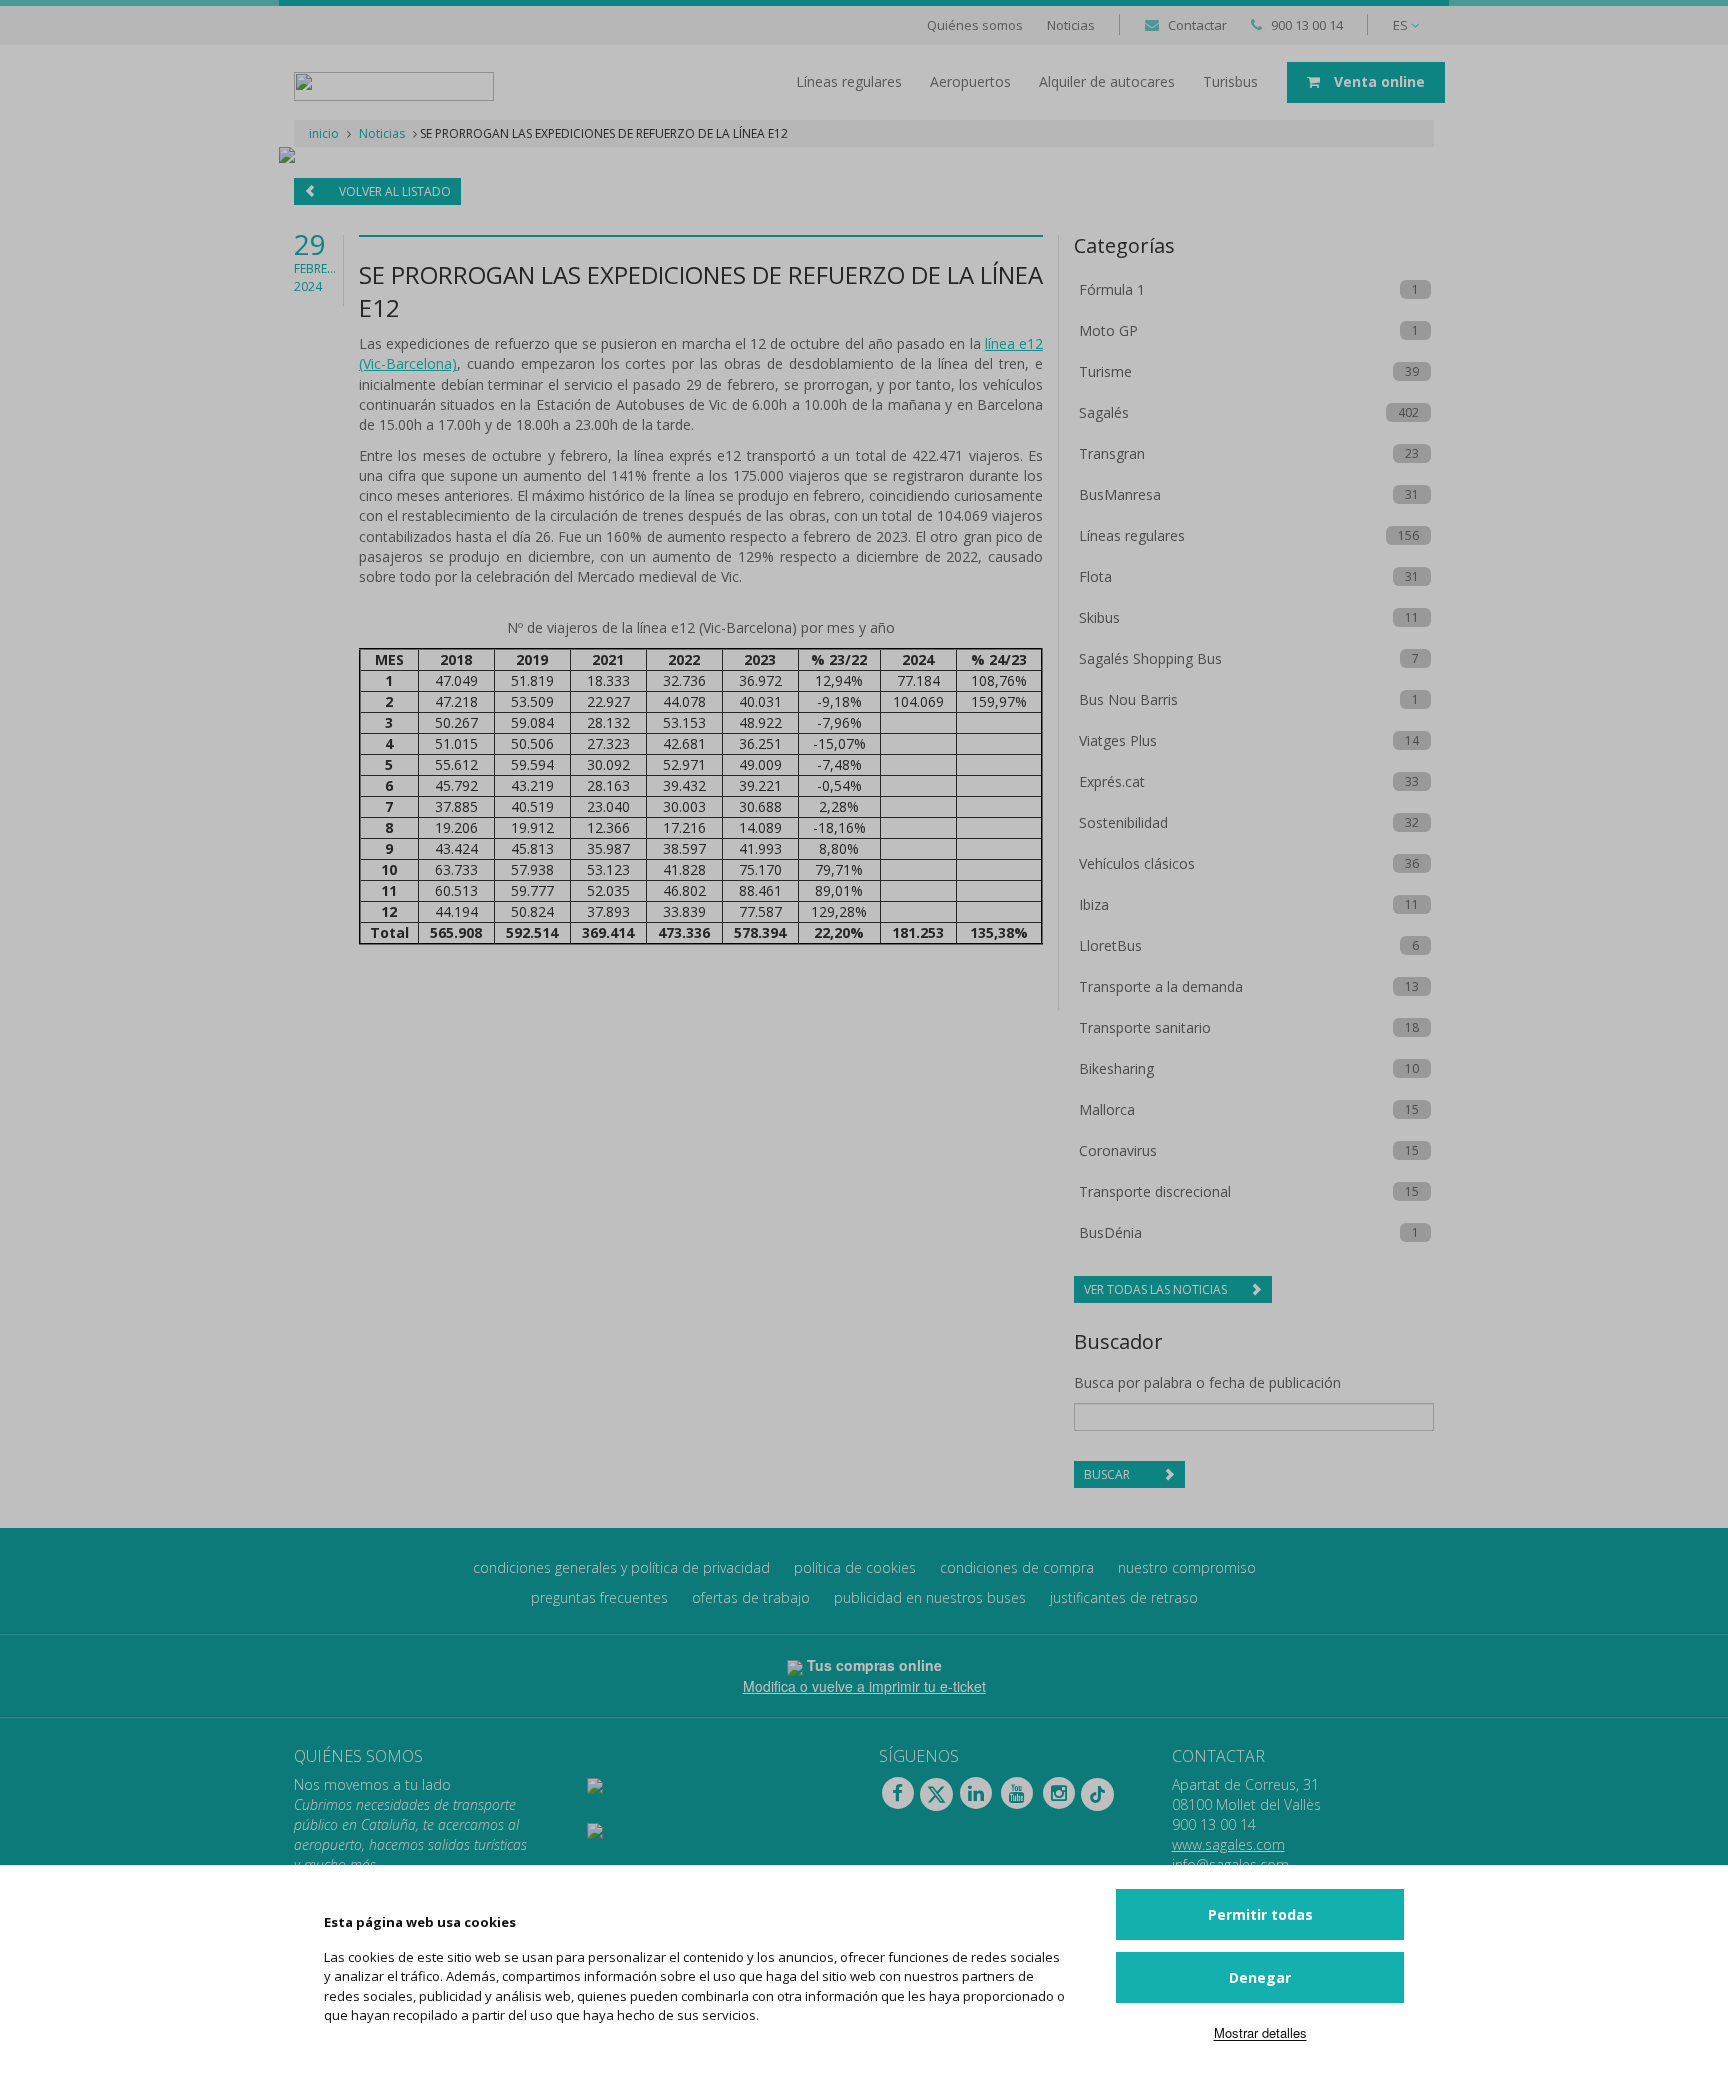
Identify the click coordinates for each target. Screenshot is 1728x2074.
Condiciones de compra (1017, 1567)
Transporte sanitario (1145, 1027)
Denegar (1260, 1977)
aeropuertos (970, 81)
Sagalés (1104, 412)
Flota (1095, 576)
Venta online (1377, 81)
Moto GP (1108, 330)
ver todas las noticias (1157, 1289)
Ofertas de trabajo (751, 1597)
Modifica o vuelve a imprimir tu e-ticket (864, 1686)
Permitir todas (1260, 1914)
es (1402, 25)
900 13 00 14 (1307, 25)
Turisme (1105, 371)
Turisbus (1230, 81)
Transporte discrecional (1155, 1191)
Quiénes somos (975, 25)
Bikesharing (1116, 1068)
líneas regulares (849, 81)
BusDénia (1110, 1232)
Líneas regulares (1132, 535)
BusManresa (1120, 494)
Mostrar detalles (1260, 2032)
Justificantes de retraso (1124, 1597)
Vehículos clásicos (1137, 863)
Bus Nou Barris (1128, 699)
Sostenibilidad (1123, 822)
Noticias (1071, 25)
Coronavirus (1118, 1150)
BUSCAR (1108, 1474)
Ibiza (1094, 904)
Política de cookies (855, 1567)
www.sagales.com (1228, 1844)
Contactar (1197, 25)
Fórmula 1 (1112, 289)
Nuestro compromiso (1187, 1567)
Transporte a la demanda (1161, 986)
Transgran (1112, 453)
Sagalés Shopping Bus (1150, 658)
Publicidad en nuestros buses (930, 1597)
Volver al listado (393, 191)
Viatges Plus (1118, 740)
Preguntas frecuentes (599, 1597)
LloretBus (1110, 945)
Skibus (1099, 617)
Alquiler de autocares (1107, 81)
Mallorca (1107, 1109)
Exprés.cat (1112, 781)
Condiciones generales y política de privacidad (621, 1567)
